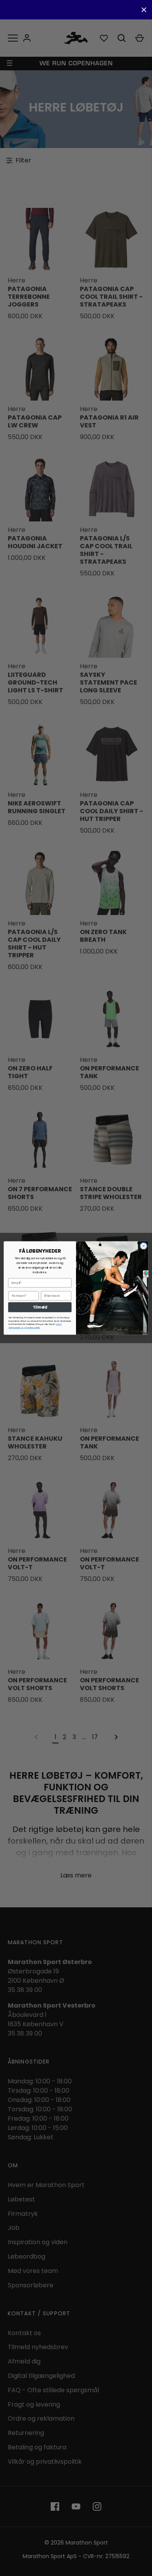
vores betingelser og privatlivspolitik (35, 1326)
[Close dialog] (144, 1246)
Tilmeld (40, 1307)
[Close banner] (144, 10)
